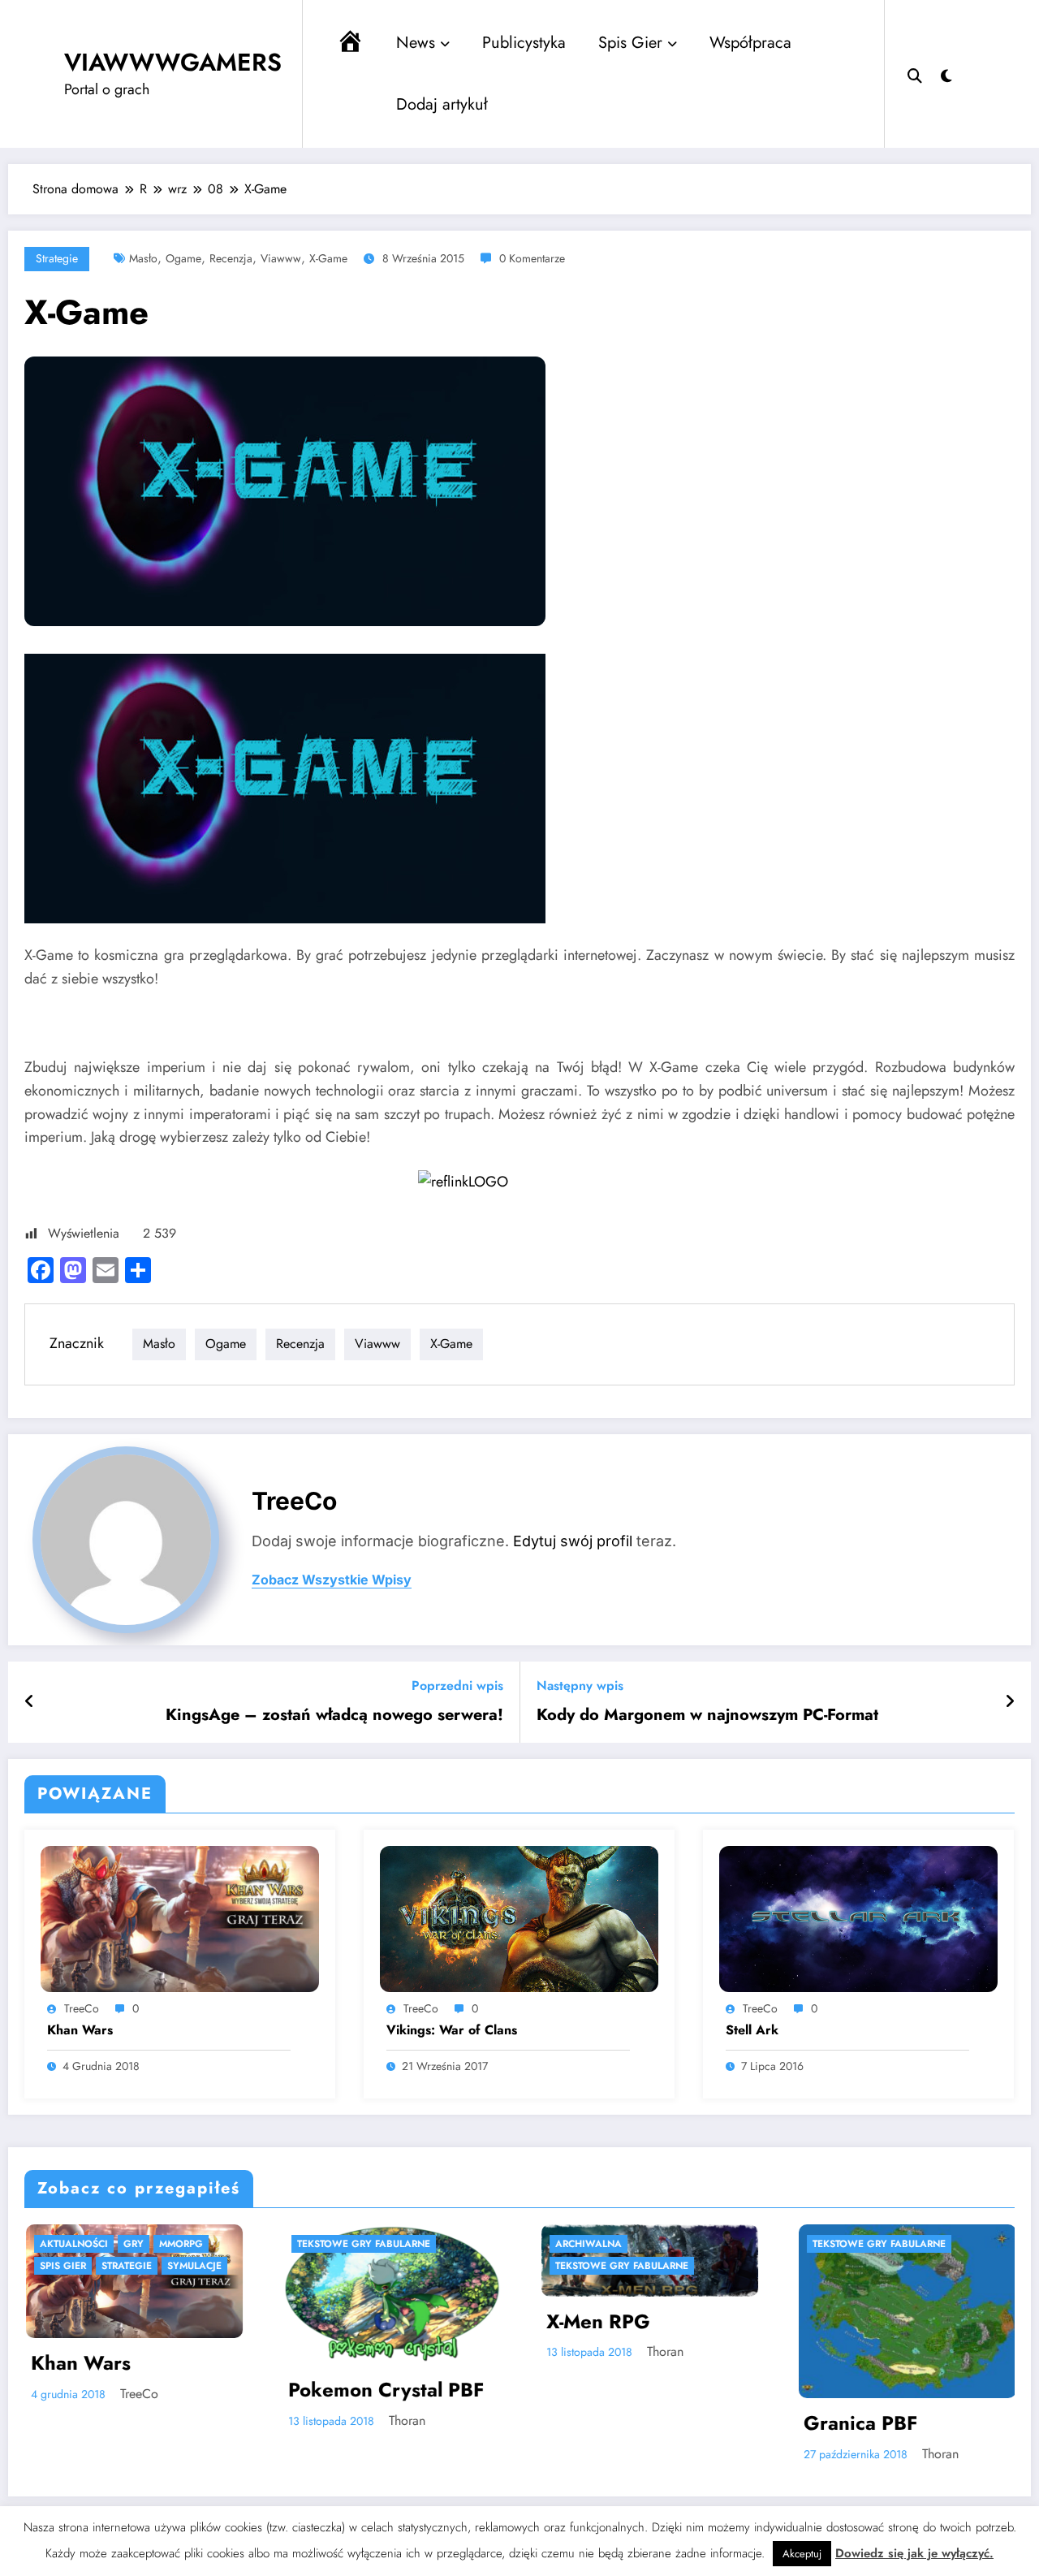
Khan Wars (80, 2030)
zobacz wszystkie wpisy (332, 1580)
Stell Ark (752, 2030)
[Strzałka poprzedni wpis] (30, 1702)
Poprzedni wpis (457, 1686)
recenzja (231, 258)
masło (143, 258)
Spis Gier (630, 43)
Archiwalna (371, 2244)
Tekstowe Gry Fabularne (147, 2244)
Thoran (190, 2420)
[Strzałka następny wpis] (1010, 1702)
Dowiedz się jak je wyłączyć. (914, 2553)
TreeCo (294, 1501)
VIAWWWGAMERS (173, 62)
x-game (328, 258)
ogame (183, 258)
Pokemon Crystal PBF (169, 2390)
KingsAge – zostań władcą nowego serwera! (334, 1715)
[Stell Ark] (858, 1918)
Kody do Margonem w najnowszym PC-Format (707, 1715)
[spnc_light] (946, 74)
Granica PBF (644, 2423)
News (416, 43)
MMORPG (875, 2244)
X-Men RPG (381, 2322)
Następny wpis (580, 1686)
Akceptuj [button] (802, 2554)
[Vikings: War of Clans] (519, 1918)
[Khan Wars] (180, 1918)
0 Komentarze (532, 258)
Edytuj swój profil (573, 1541)
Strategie (57, 258)
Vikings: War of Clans (452, 2030)
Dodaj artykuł (442, 104)
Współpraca (750, 43)
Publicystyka (524, 43)
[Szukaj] (915, 74)
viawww (281, 258)
